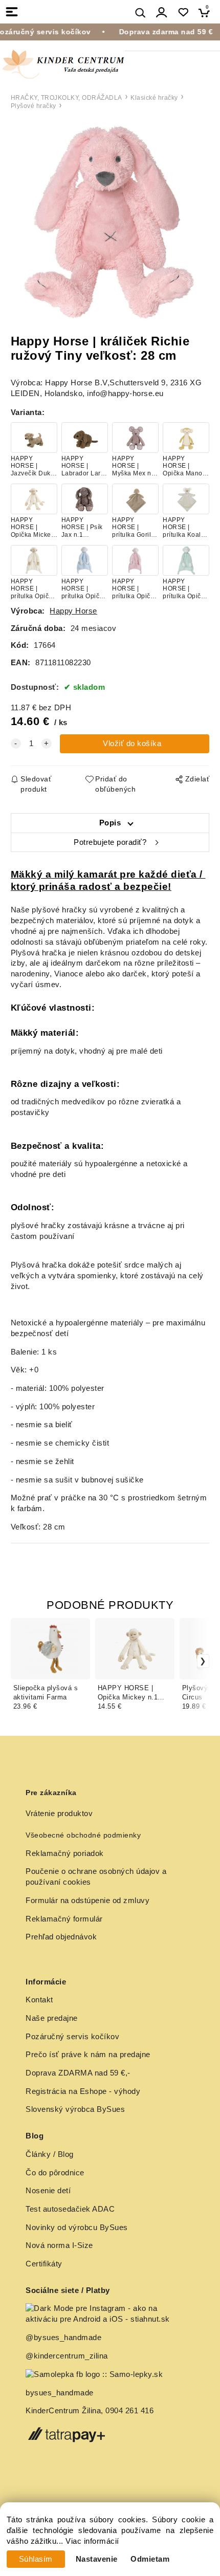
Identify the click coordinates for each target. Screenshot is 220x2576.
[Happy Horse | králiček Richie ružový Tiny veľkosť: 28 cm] (110, 223)
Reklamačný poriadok (65, 1853)
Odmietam (150, 2559)
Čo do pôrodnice (55, 2173)
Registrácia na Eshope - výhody (83, 2091)
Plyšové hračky (34, 106)
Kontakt (39, 2000)
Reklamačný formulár (64, 1919)
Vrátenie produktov (59, 1814)
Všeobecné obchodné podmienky (83, 1835)
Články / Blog (50, 2154)
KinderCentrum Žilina (63, 2411)
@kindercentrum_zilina (68, 2356)
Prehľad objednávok (61, 1937)
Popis (110, 823)
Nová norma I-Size (60, 2245)
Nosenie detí (48, 2191)
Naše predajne (52, 2018)
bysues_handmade (61, 2393)
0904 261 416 (129, 2411)
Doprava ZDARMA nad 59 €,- (78, 2073)
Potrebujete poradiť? (110, 842)
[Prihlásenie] (162, 13)
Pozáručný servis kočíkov (72, 2037)
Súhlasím (36, 2559)
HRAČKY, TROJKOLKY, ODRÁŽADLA (67, 98)
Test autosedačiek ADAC (70, 2209)
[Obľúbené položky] (183, 13)
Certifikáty (44, 2264)
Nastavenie (97, 2559)
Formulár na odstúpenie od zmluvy (87, 1901)
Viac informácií (92, 2541)
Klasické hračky (154, 98)
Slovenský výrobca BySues (75, 2109)
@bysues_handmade (63, 2338)
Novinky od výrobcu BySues (77, 2228)
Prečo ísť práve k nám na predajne (88, 2055)
